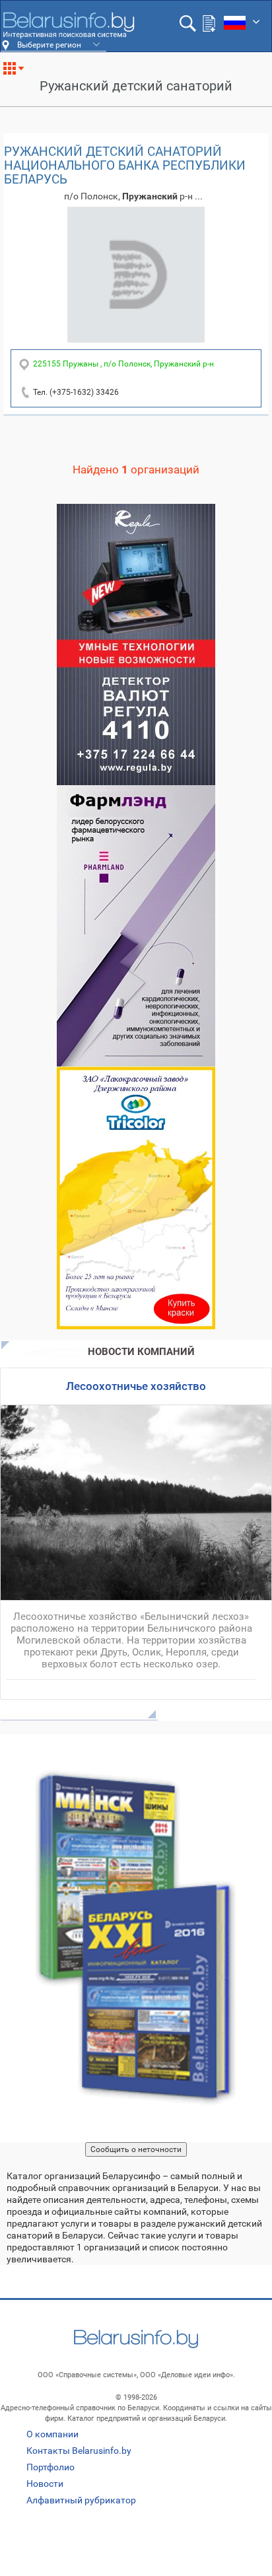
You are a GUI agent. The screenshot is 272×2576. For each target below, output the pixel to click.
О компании (52, 2434)
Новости (45, 2484)
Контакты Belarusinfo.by (79, 2451)
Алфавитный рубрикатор (81, 2500)
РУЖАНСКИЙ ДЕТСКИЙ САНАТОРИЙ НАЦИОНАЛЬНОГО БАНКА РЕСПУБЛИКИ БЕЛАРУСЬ (125, 165)
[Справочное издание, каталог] (136, 1938)
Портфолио (51, 2467)
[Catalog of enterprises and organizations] (68, 25)
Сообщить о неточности (136, 2149)
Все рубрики (19, 73)
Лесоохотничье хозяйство (136, 1386)
